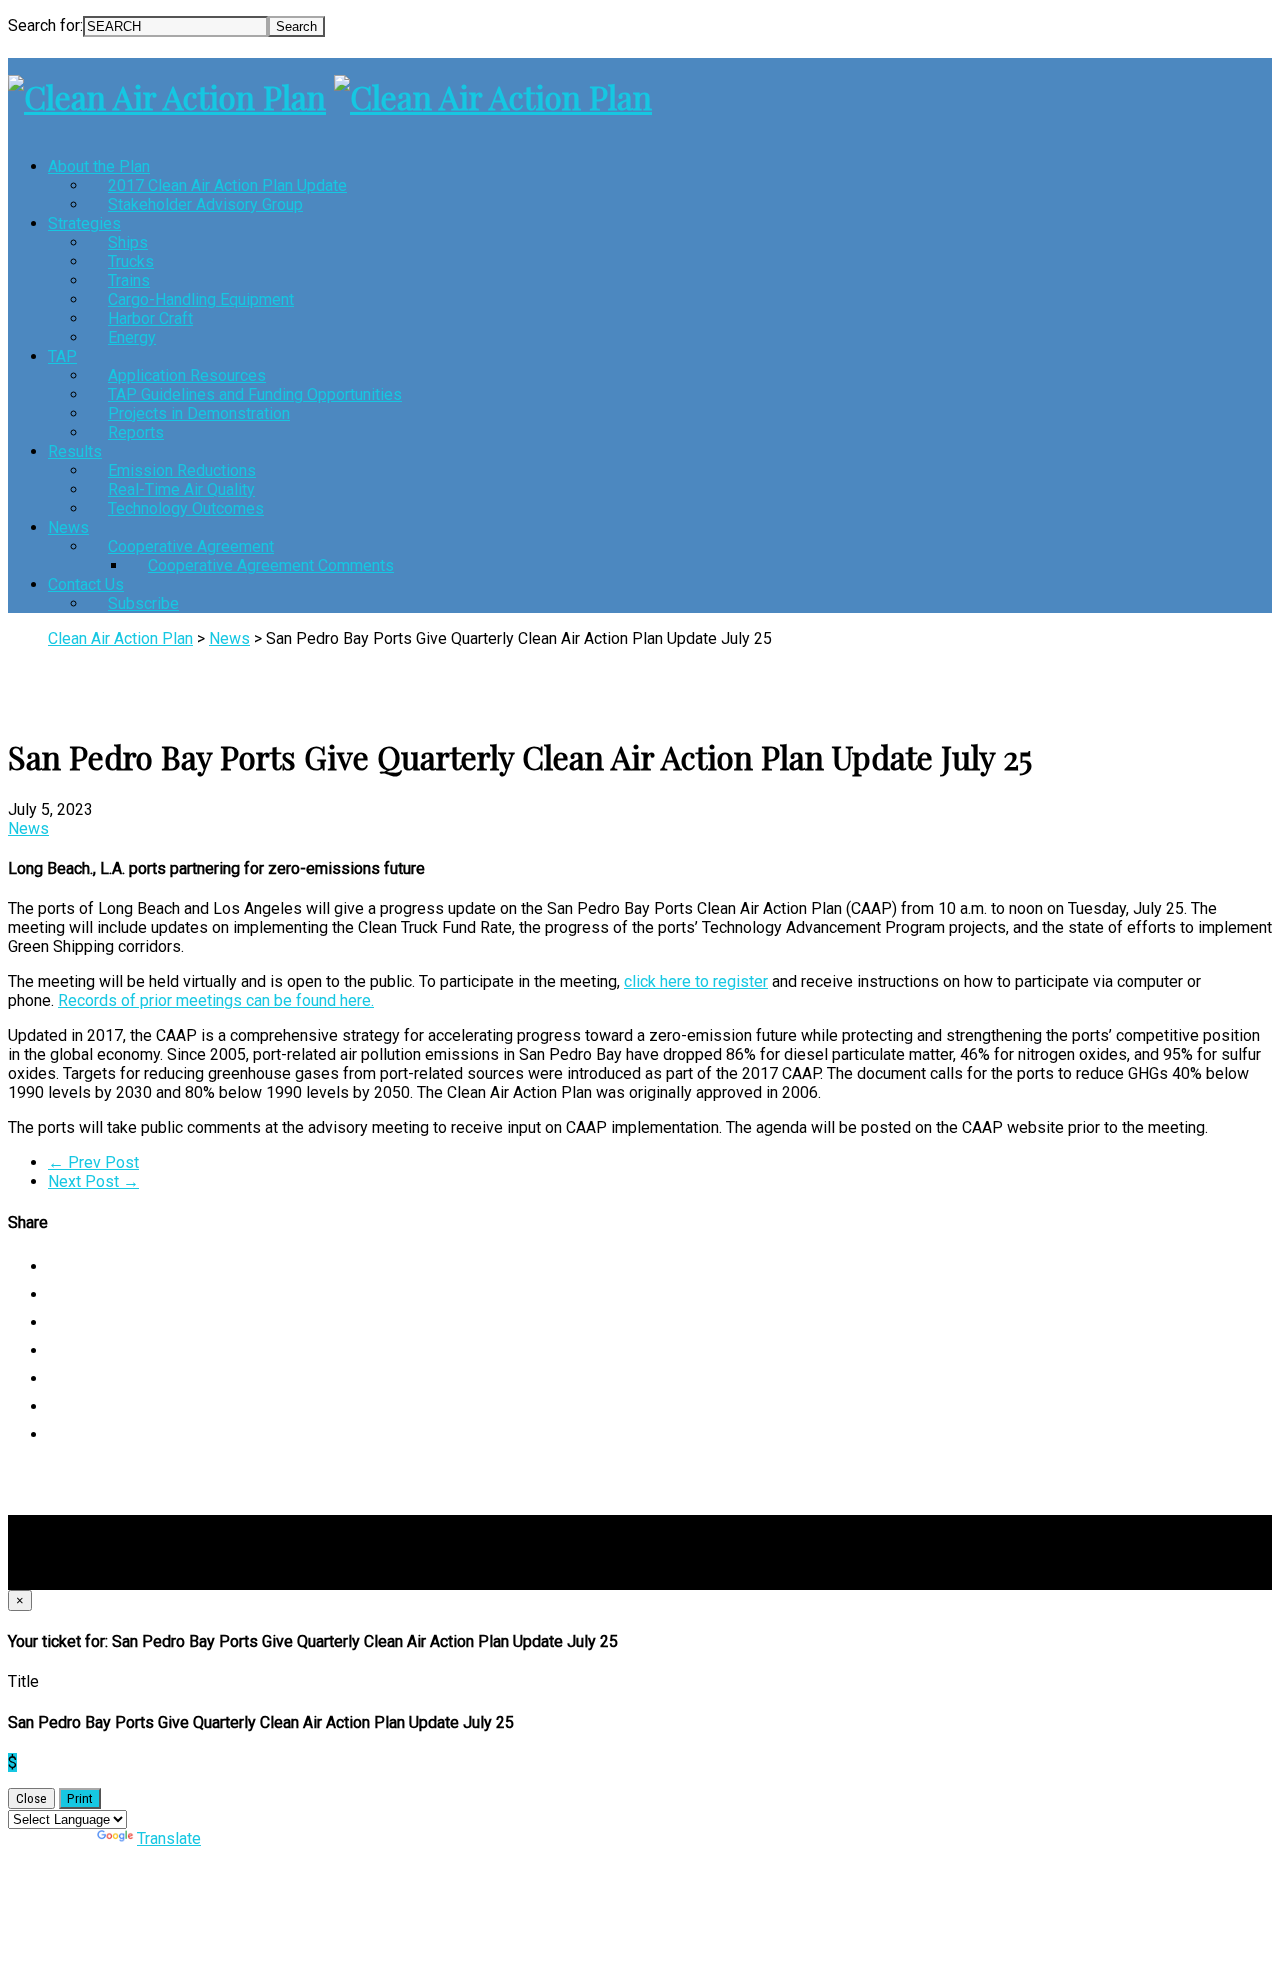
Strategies (84, 223)
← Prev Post (93, 1162)
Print (80, 1798)
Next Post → (93, 1181)
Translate (169, 1838)
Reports (136, 432)
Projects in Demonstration (199, 413)
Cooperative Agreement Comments (271, 565)
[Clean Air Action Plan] (167, 96)
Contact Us (86, 584)
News (68, 527)
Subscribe (143, 603)
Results (75, 451)
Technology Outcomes (186, 508)
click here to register (696, 981)
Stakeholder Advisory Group (205, 204)
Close (31, 1798)
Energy (132, 337)
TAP (62, 356)
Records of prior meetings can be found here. (216, 1000)
